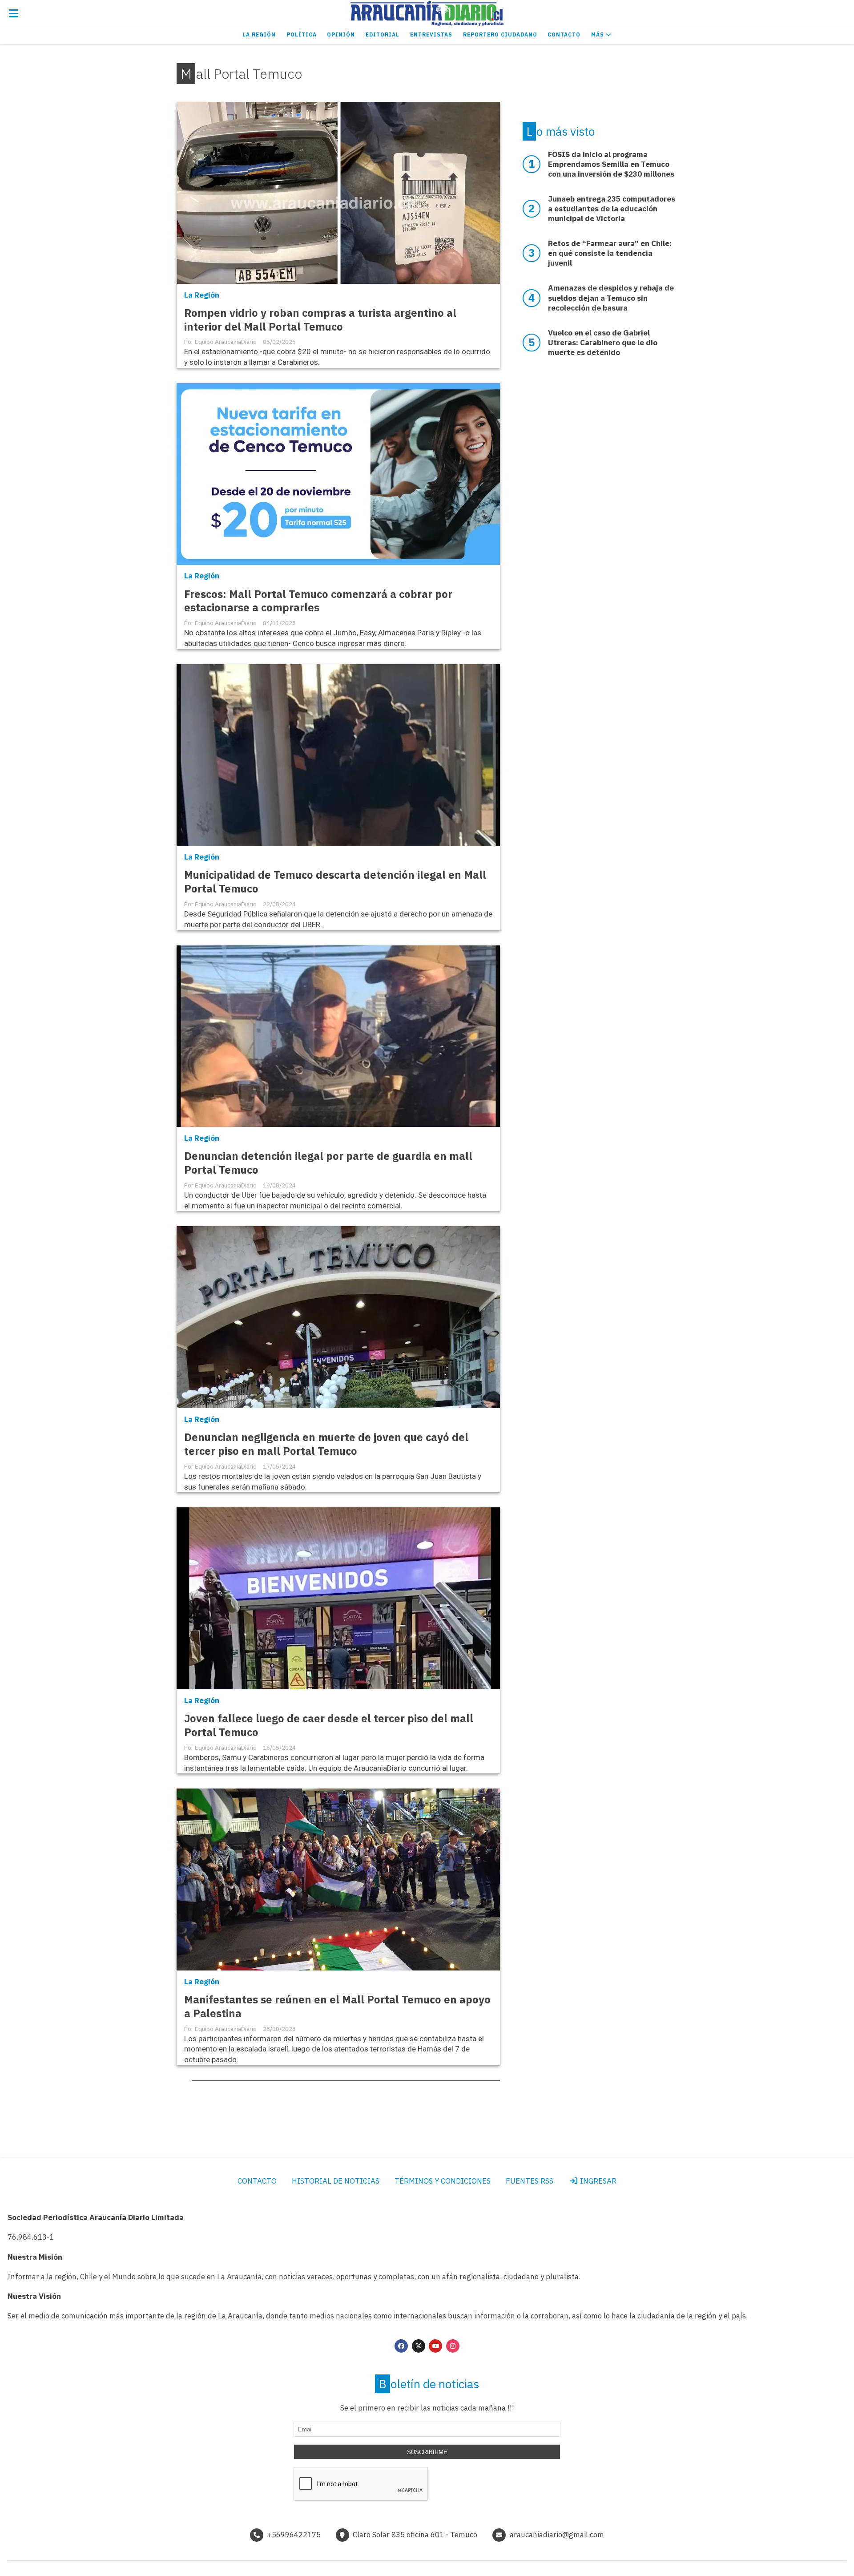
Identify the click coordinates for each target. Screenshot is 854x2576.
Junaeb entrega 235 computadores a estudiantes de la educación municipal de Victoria (612, 209)
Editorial (383, 34)
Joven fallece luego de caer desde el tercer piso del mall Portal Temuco (329, 1725)
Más (598, 34)
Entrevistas (431, 34)
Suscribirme (427, 2452)
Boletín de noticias (429, 2384)
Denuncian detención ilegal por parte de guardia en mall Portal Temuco (328, 1163)
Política (302, 34)
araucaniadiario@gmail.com (557, 2535)
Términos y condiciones (443, 2181)
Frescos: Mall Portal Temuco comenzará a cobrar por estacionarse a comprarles (318, 601)
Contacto (564, 34)
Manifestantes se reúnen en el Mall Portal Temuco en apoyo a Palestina (337, 2007)
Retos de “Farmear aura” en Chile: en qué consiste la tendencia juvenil (610, 253)
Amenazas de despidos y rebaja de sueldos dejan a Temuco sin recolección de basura (611, 298)
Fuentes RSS (530, 2181)
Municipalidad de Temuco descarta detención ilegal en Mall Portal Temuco (335, 882)
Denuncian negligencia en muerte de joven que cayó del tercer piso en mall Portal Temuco (326, 1444)
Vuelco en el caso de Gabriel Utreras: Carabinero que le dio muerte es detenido (603, 343)
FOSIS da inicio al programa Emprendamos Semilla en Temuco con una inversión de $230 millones (611, 164)
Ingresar (597, 2181)
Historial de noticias (336, 2181)
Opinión (341, 34)
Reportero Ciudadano (500, 34)
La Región (259, 34)
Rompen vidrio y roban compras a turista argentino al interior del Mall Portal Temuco (320, 320)
